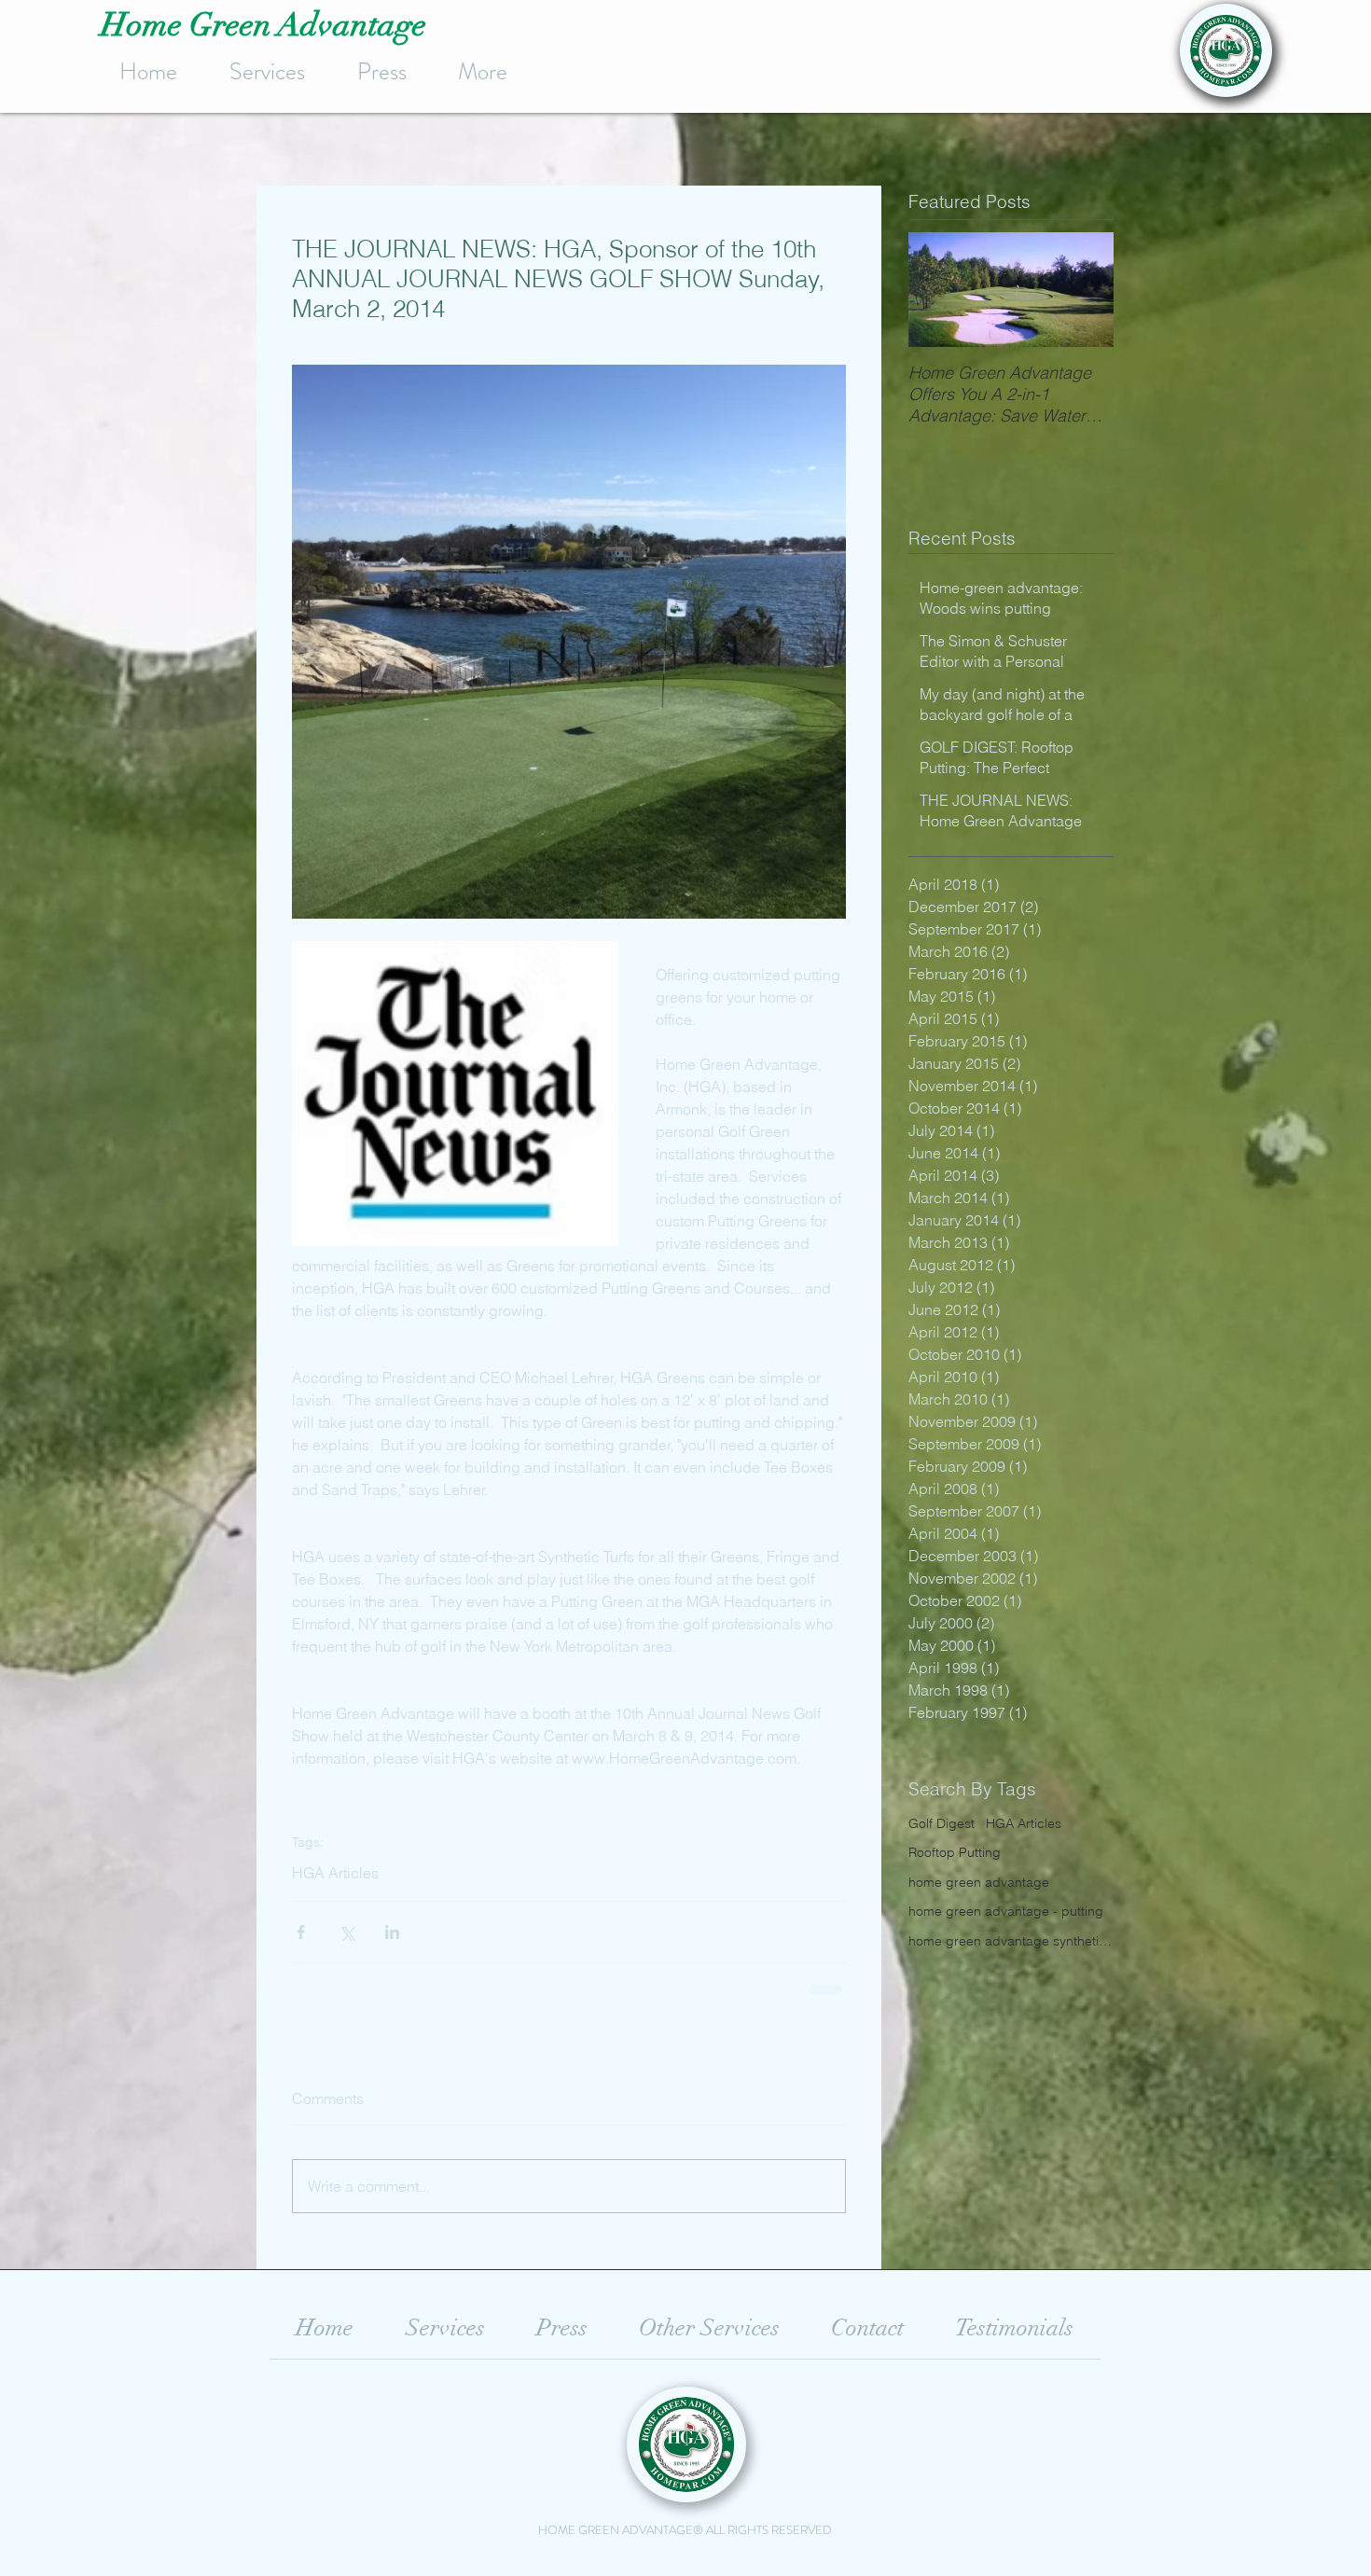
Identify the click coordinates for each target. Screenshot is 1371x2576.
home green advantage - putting (1006, 1911)
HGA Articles (335, 1873)
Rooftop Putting (955, 1852)
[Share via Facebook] (301, 1932)
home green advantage (979, 1882)
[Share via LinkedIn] (392, 1932)
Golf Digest (942, 1823)
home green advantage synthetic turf (1011, 1941)
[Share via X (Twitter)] (346, 1932)
